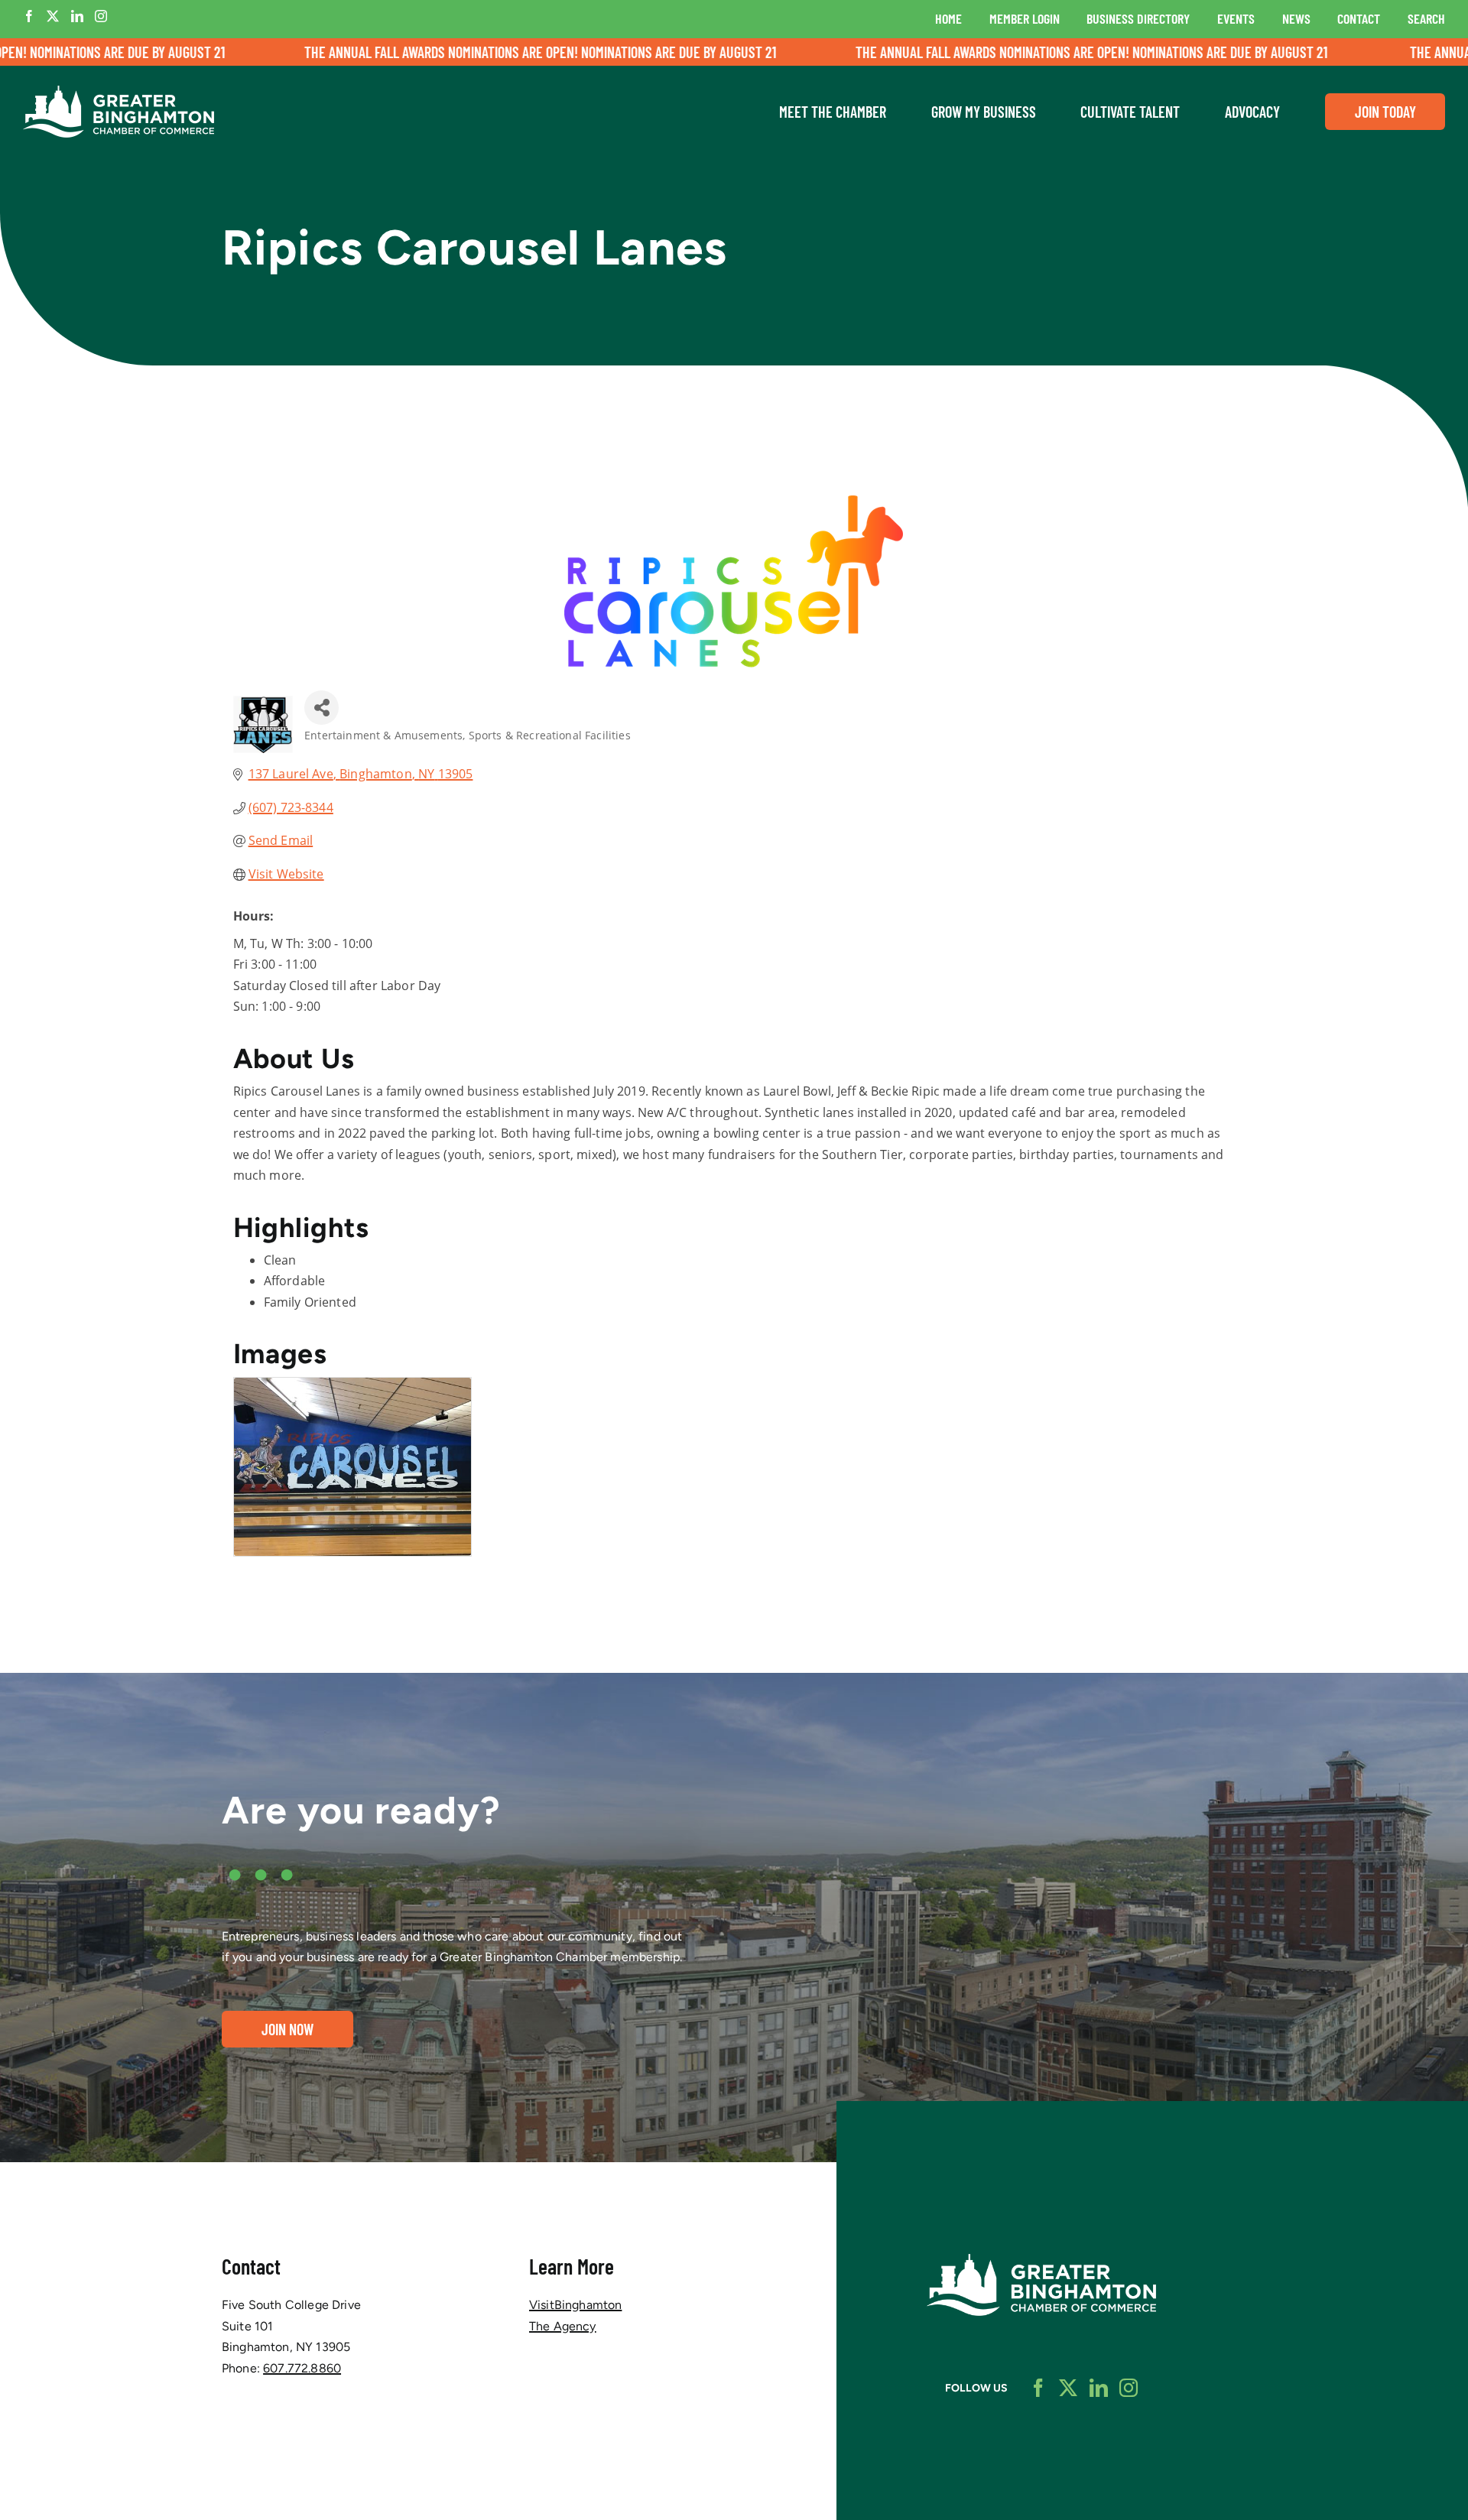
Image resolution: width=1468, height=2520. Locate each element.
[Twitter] (53, 16)
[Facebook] (29, 16)
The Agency (563, 2326)
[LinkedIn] (77, 16)
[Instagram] (101, 16)
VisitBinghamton (575, 2305)
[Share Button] (322, 708)
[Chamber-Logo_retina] (1041, 2260)
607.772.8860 (302, 2368)
